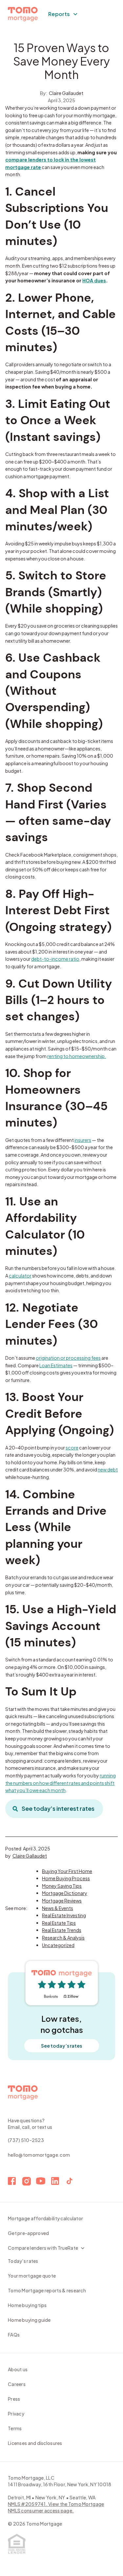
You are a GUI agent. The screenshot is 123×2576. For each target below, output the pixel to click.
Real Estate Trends (62, 1930)
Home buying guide (29, 2320)
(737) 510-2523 (26, 2140)
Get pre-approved (28, 2233)
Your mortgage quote (32, 2276)
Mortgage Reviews (62, 1901)
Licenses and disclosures (35, 2443)
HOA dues (94, 280)
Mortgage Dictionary (65, 1893)
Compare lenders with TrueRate (43, 2248)
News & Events (58, 1908)
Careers (17, 2384)
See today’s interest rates (58, 1808)
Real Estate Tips (59, 1923)
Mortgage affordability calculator (45, 2218)
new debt (108, 1469)
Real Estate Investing (64, 1915)
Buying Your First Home (67, 1871)
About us (18, 2369)
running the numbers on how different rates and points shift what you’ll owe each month (61, 1783)
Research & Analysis (63, 1938)
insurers (83, 1140)
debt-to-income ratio (55, 959)
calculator (20, 1276)
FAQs (14, 2335)
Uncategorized (58, 1945)
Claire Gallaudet (66, 93)
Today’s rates (23, 2261)
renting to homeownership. (77, 1056)
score (72, 1448)
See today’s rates (61, 2046)
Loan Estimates (56, 1365)
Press (14, 2399)
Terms (15, 2428)
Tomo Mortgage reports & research (47, 2290)
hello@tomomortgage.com (39, 2155)
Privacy (16, 2414)
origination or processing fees (68, 1358)
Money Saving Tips (62, 1886)
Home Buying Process (66, 1878)
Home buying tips (27, 2305)
